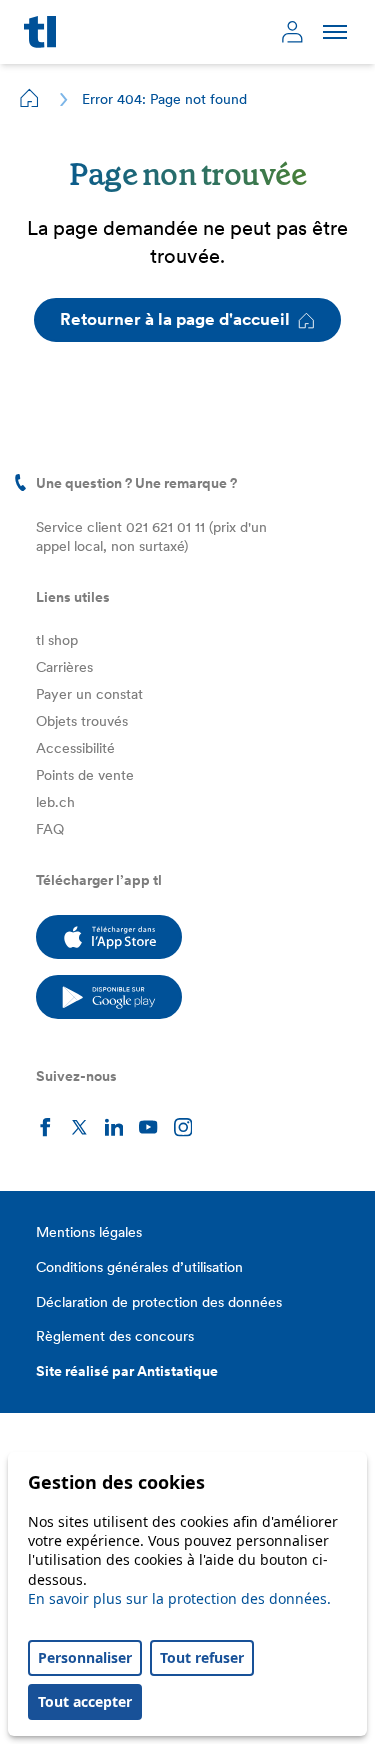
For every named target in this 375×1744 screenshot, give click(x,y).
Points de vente (85, 775)
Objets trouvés (82, 721)
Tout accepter (85, 1701)
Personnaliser (85, 1657)
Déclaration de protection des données (159, 1302)
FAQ (50, 829)
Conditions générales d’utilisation (139, 1267)
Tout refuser (202, 1657)
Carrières (64, 667)
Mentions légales (89, 1232)
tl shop (57, 640)
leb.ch (55, 802)
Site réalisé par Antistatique (127, 1371)
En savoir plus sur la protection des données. (179, 1598)
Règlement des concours (115, 1336)
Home (30, 98)
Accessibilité (75, 748)
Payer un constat (89, 694)
